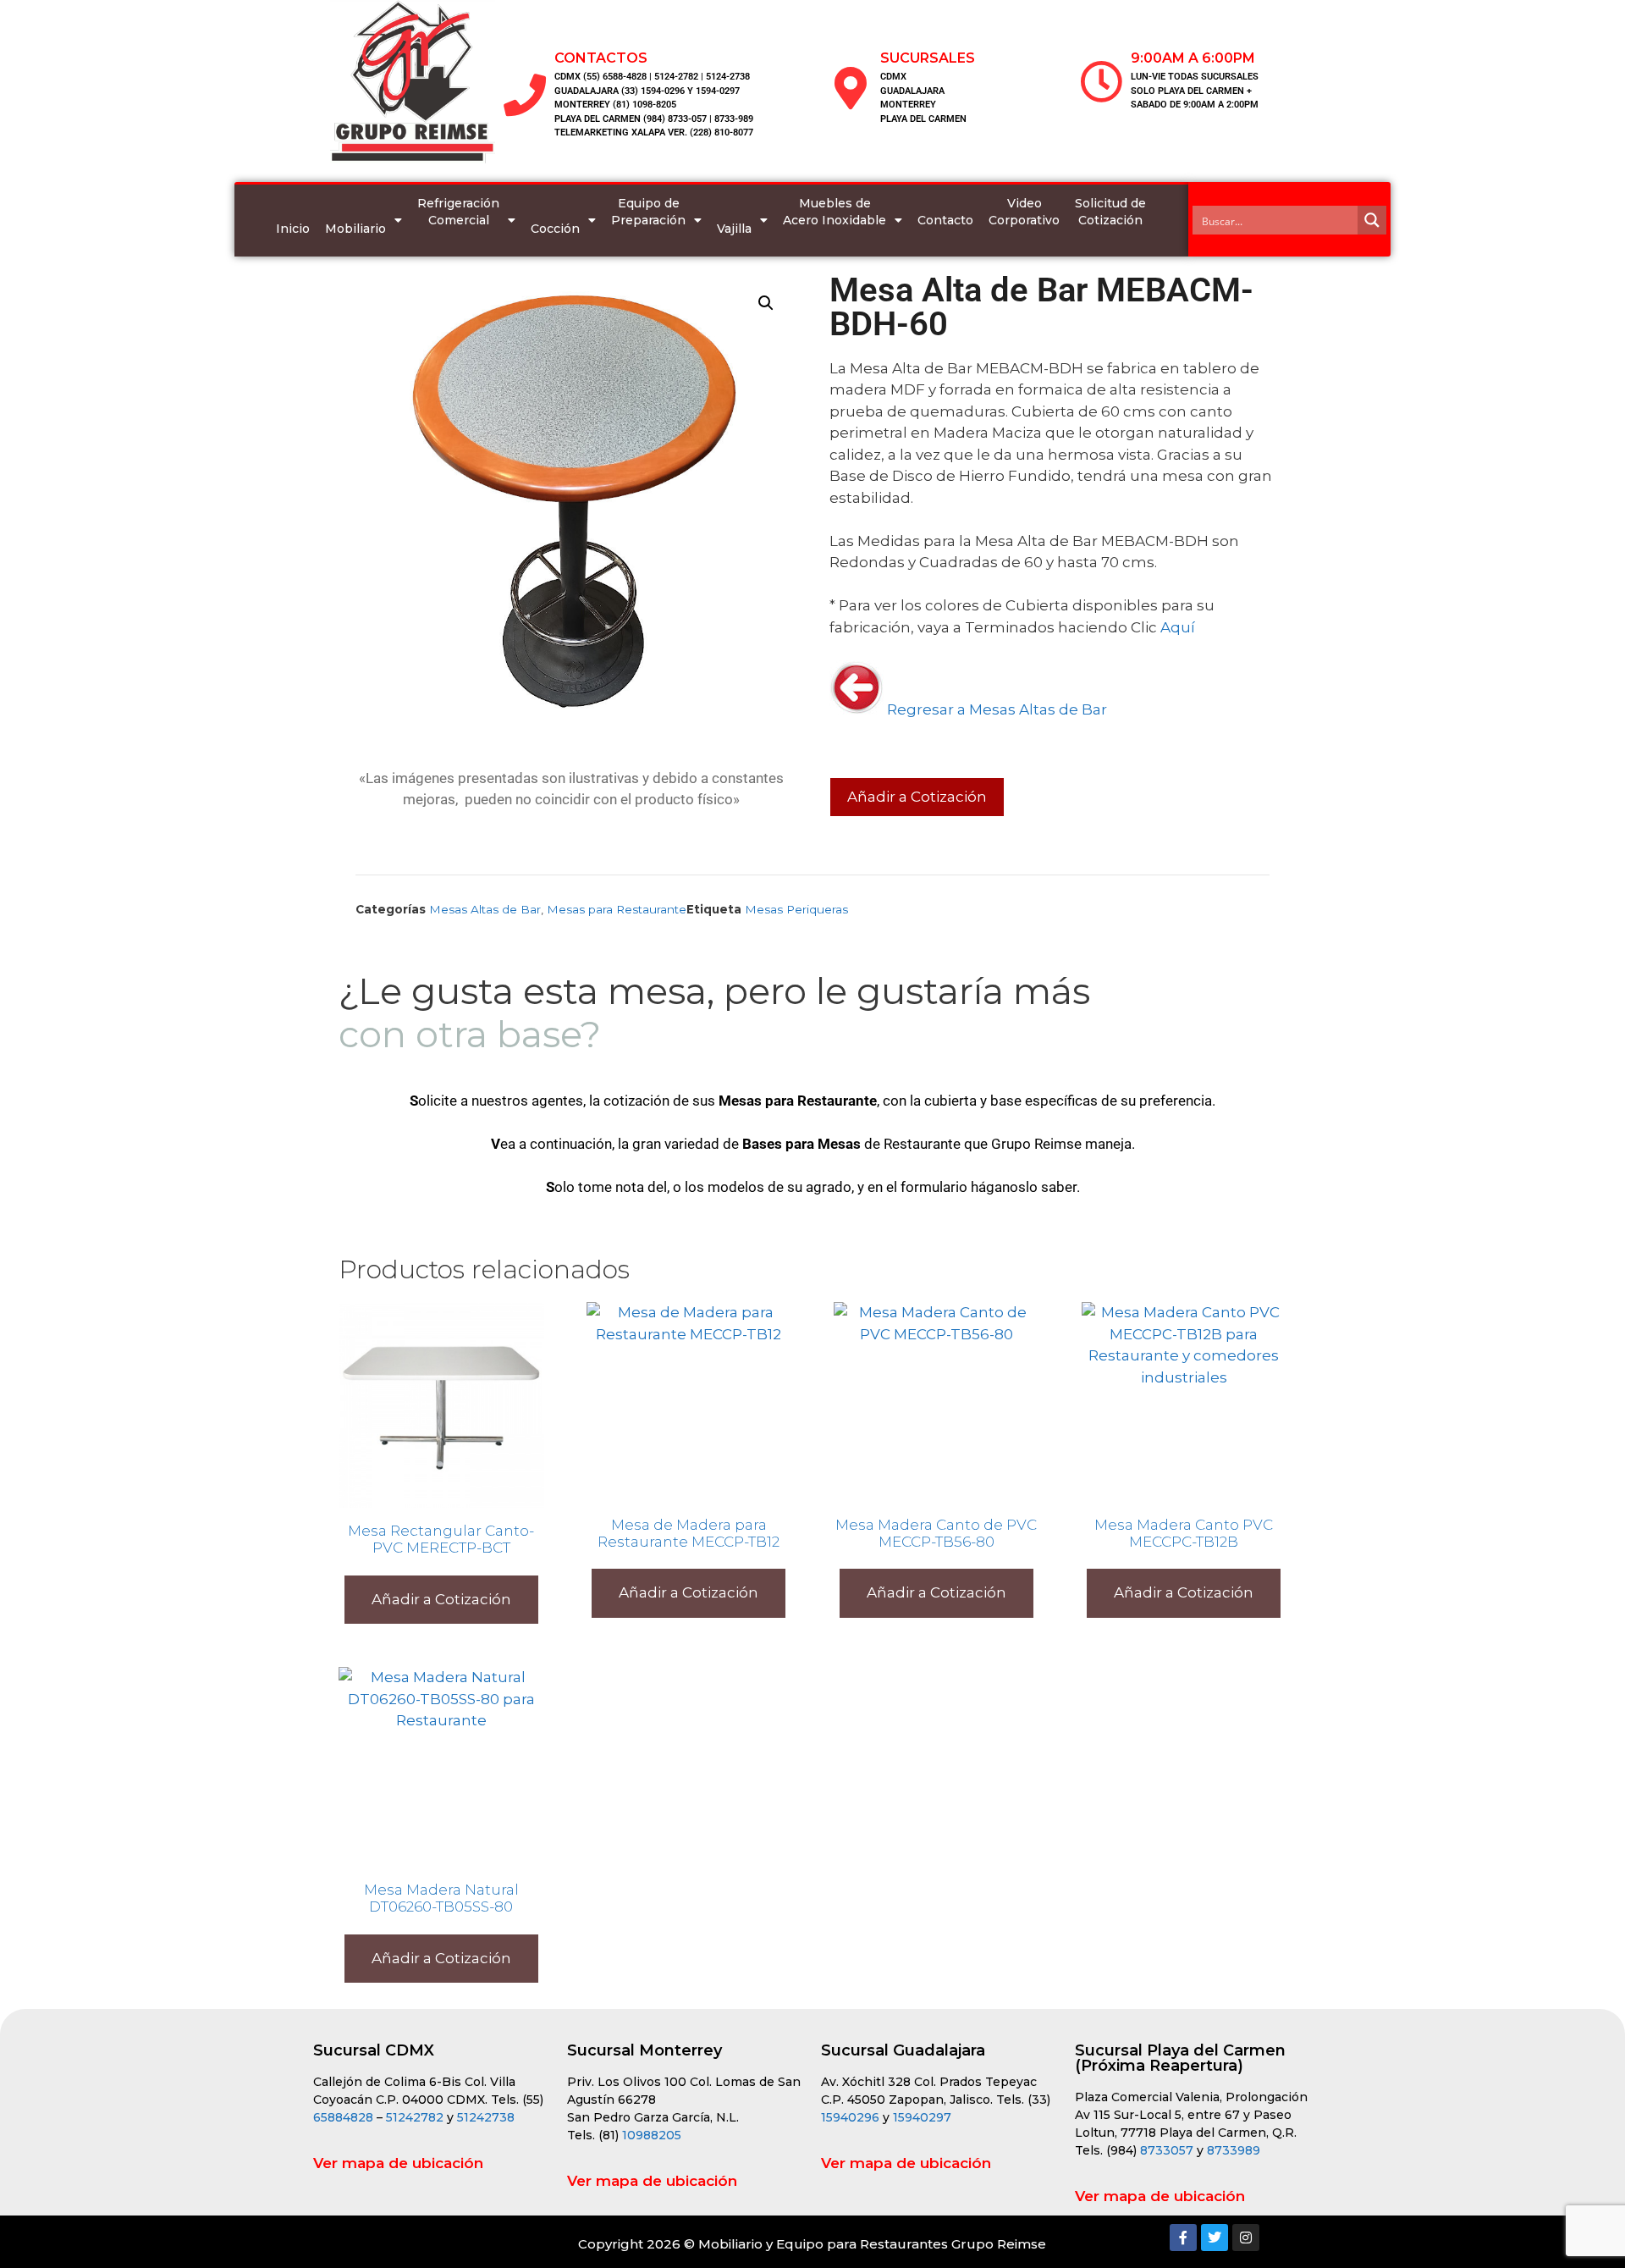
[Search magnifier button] (1372, 220)
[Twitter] (1215, 2238)
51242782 (415, 2117)
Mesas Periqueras (796, 909)
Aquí (1178, 627)
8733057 (1167, 2150)
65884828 (343, 2117)
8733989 (1234, 2150)
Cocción (555, 229)
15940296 (850, 2117)
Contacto (945, 220)
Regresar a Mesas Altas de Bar (995, 709)
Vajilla (734, 229)
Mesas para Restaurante (617, 909)
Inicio (293, 229)
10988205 (652, 2135)
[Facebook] (1183, 2238)
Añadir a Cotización (917, 797)
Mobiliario (355, 229)
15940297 (922, 2117)
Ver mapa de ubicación (398, 2163)
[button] (766, 303)
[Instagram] (1246, 2238)
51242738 (486, 2117)
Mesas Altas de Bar (485, 909)
